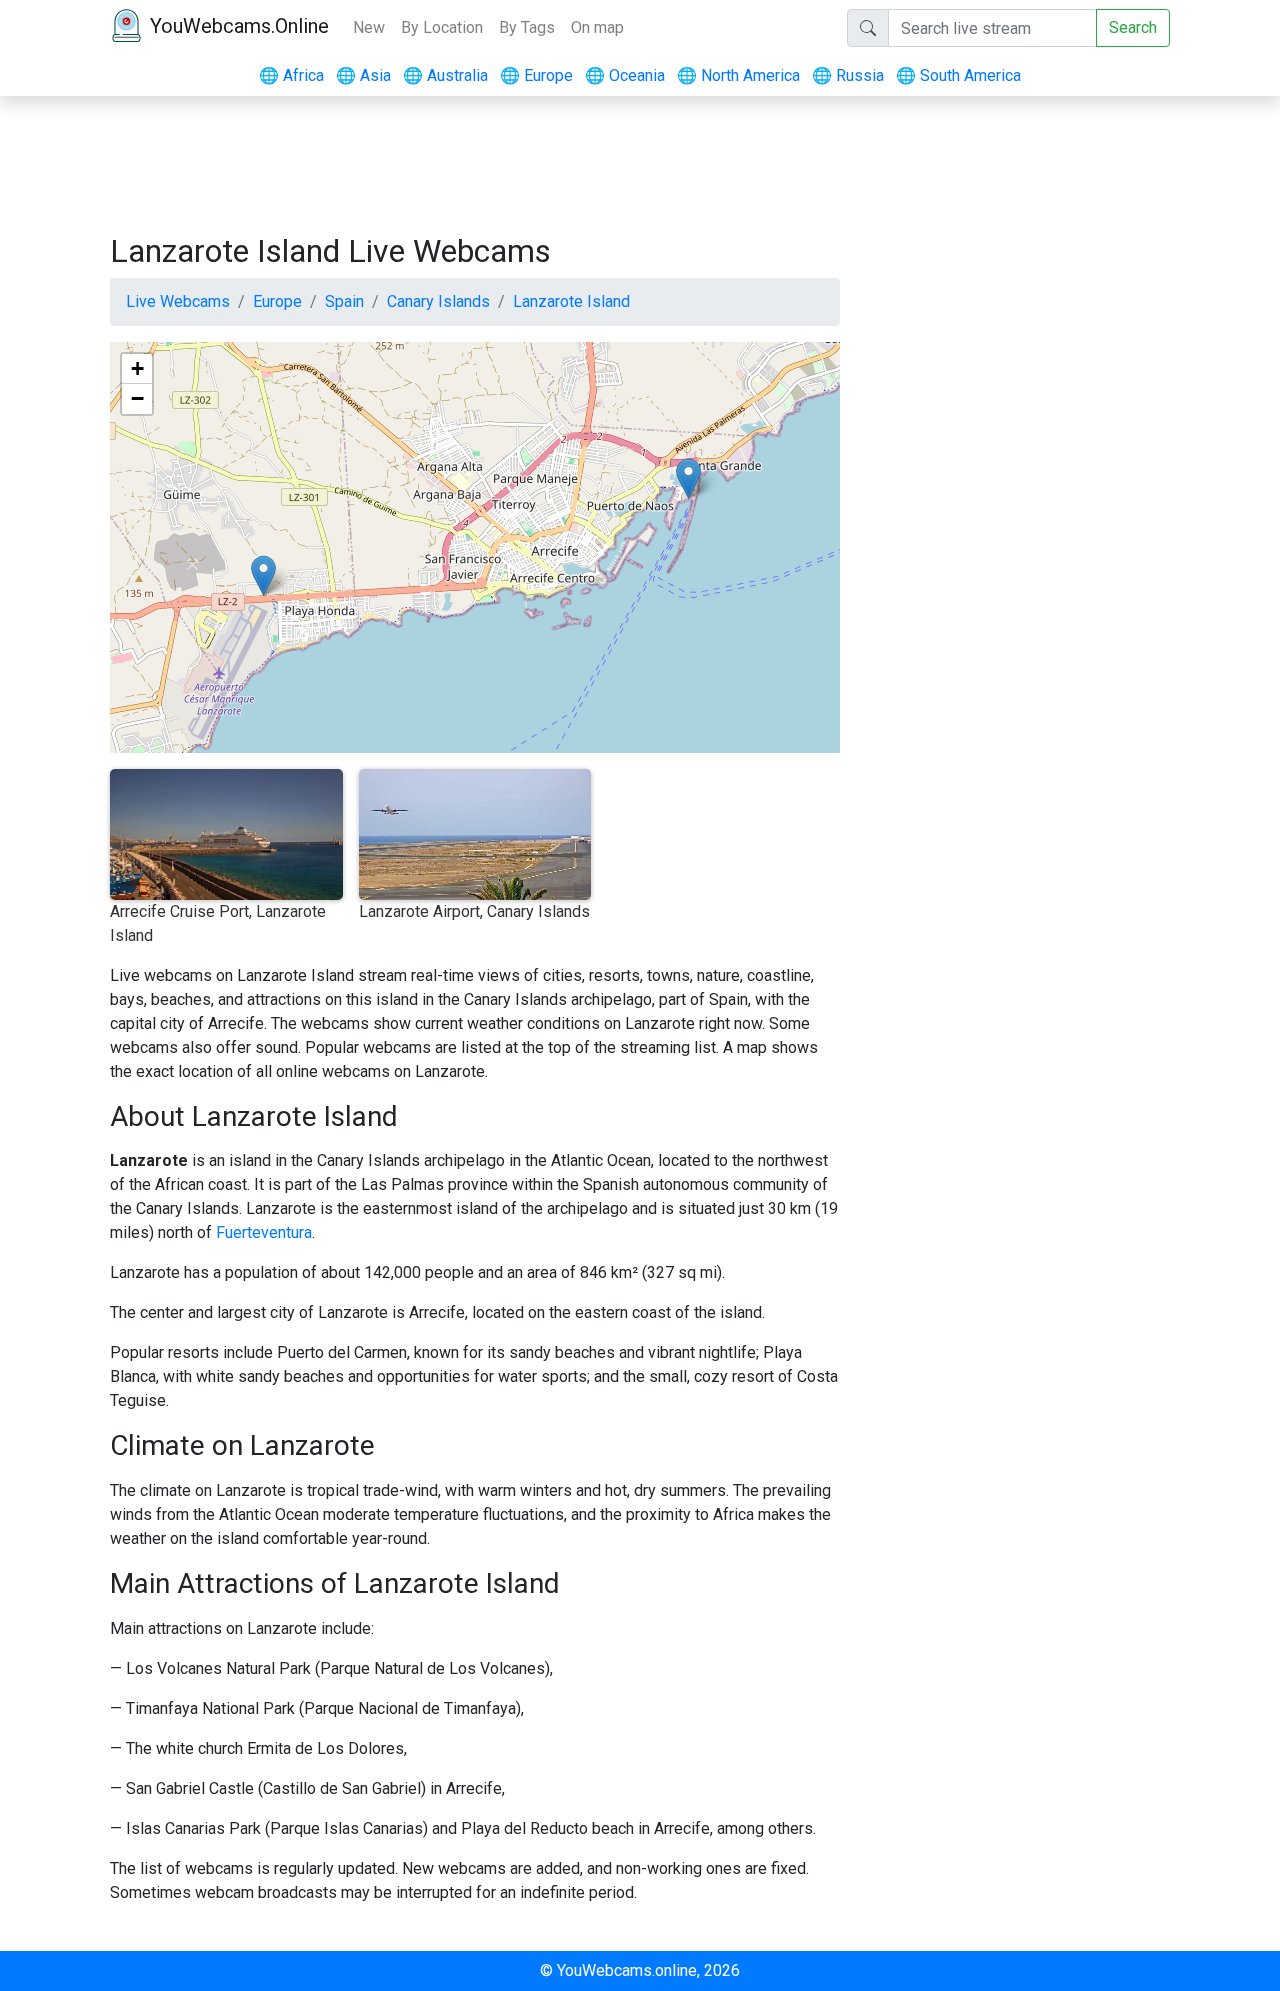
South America (958, 75)
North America (738, 75)
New (369, 27)
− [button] (137, 398)
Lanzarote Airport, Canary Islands (474, 911)
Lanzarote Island (571, 301)
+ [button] (137, 368)
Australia (445, 75)
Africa (291, 75)
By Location (442, 27)
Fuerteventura (264, 1232)
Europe (536, 75)
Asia (363, 75)
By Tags (527, 27)
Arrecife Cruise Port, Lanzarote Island (218, 923)
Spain (344, 301)
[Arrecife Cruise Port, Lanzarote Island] (688, 478)
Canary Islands (438, 301)
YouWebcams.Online (239, 26)
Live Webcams (178, 301)
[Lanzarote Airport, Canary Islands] (263, 575)
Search (1133, 27)
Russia (848, 75)
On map (597, 27)
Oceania (625, 75)
